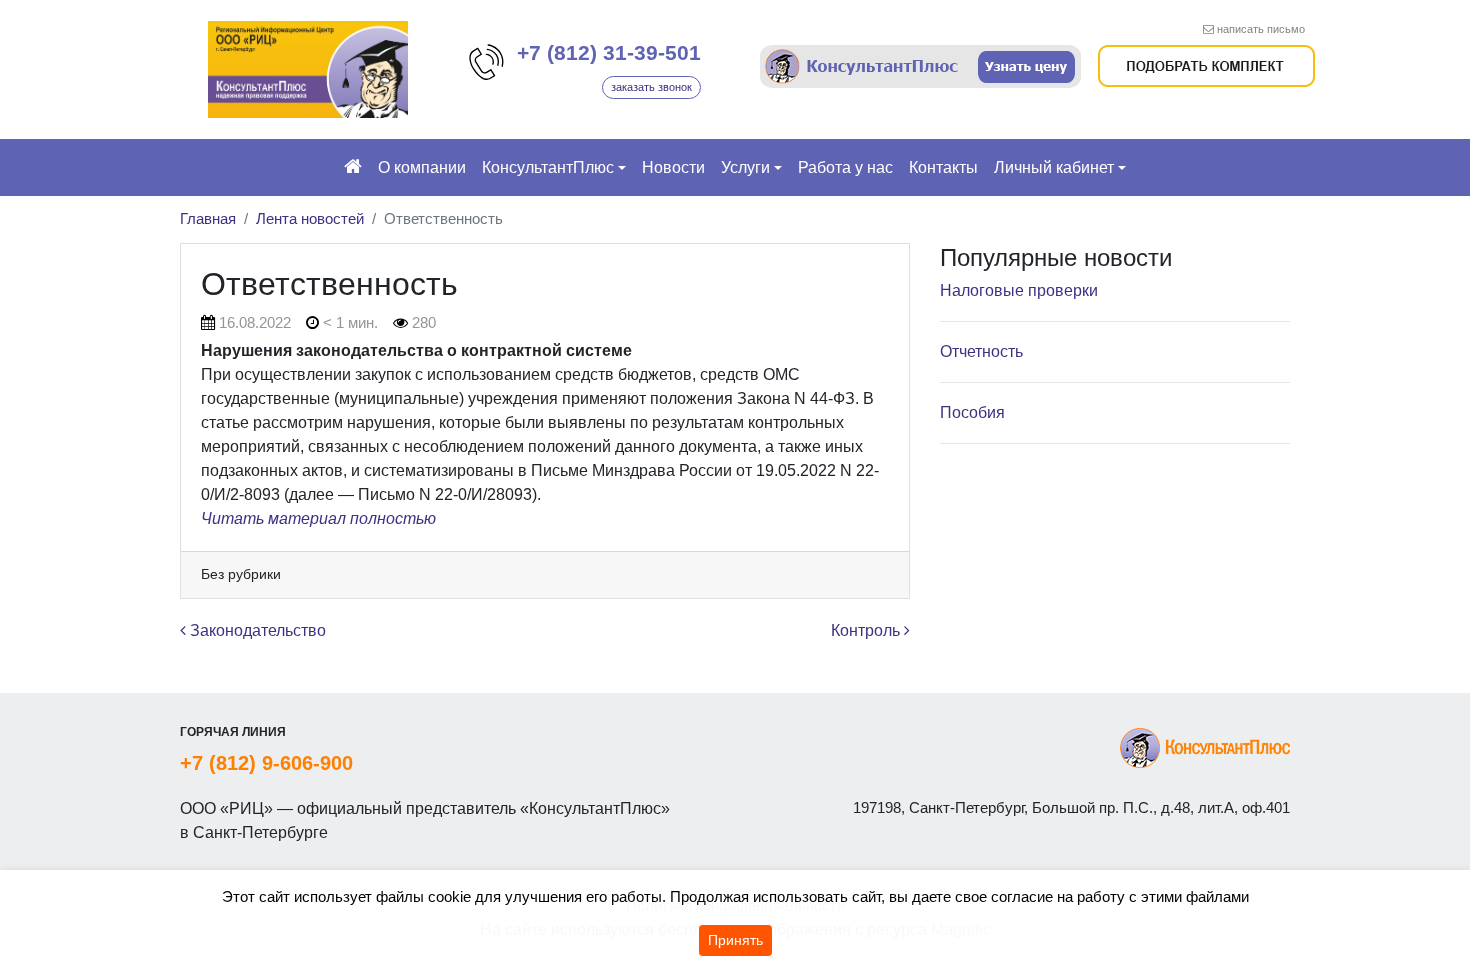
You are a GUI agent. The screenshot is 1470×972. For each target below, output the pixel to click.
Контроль (867, 630)
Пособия (972, 412)
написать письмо (1261, 29)
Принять (735, 940)
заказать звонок (651, 87)
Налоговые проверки (1019, 290)
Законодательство (256, 630)
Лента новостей (310, 218)
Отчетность (981, 351)
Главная (208, 218)
